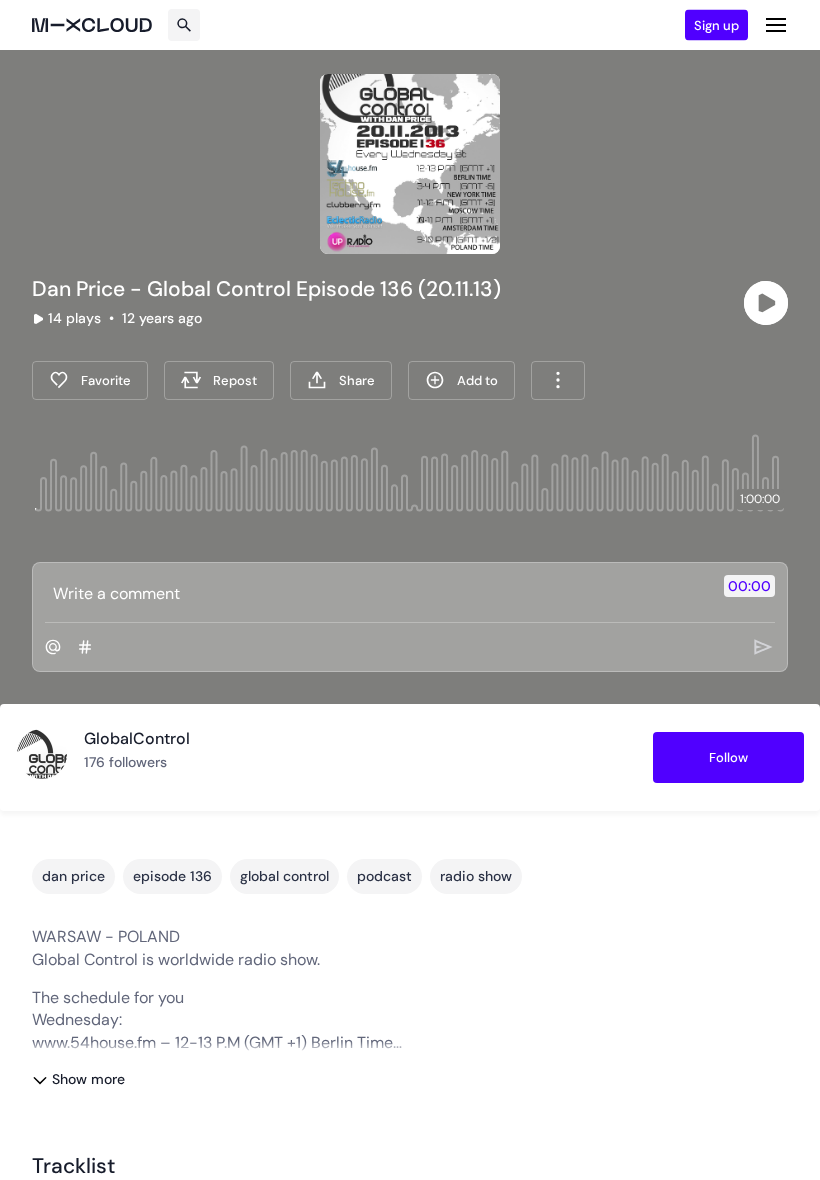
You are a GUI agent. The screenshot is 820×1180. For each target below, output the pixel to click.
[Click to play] (766, 303)
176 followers (125, 762)
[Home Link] (92, 25)
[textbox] (376, 593)
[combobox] (558, 380)
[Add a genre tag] (85, 647)
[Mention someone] (53, 647)
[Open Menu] (776, 25)
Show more (88, 1079)
